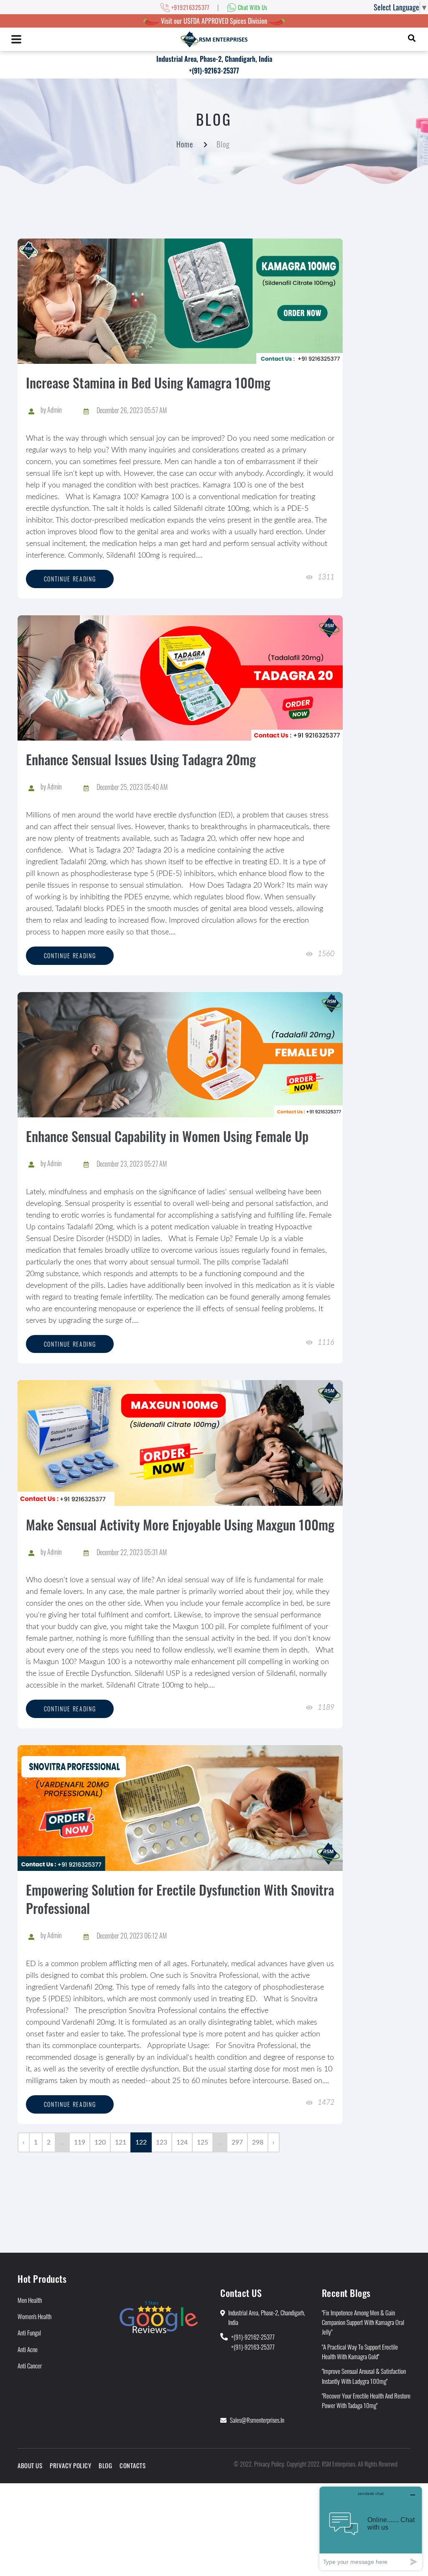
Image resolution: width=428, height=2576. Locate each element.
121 (121, 2142)
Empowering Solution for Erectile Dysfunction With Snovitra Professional (180, 1899)
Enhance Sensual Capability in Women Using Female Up (167, 1136)
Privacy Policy (70, 2465)
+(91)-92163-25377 (214, 71)
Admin (55, 410)
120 (100, 2142)
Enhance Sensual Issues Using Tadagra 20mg (141, 759)
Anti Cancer (30, 2365)
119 (80, 2142)
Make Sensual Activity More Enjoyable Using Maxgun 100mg (180, 1524)
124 (182, 2142)
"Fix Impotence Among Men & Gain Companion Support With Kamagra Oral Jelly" (363, 2322)
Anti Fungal (29, 2332)
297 (237, 2142)
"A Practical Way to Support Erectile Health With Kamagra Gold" (360, 2351)
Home (185, 144)
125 (203, 2142)
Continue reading (70, 579)
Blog (105, 2465)
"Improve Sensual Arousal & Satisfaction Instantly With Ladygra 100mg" (364, 2376)
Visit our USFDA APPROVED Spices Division (214, 21)
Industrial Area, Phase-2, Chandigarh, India (214, 59)
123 (162, 2142)
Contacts (132, 2465)
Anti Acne (28, 2349)
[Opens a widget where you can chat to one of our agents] (371, 2528)
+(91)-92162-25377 (253, 2337)
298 (258, 2142)
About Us (30, 2465)
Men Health (30, 2300)
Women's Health (34, 2316)
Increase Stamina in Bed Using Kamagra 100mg (148, 382)
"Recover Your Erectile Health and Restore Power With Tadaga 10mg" (366, 2400)
